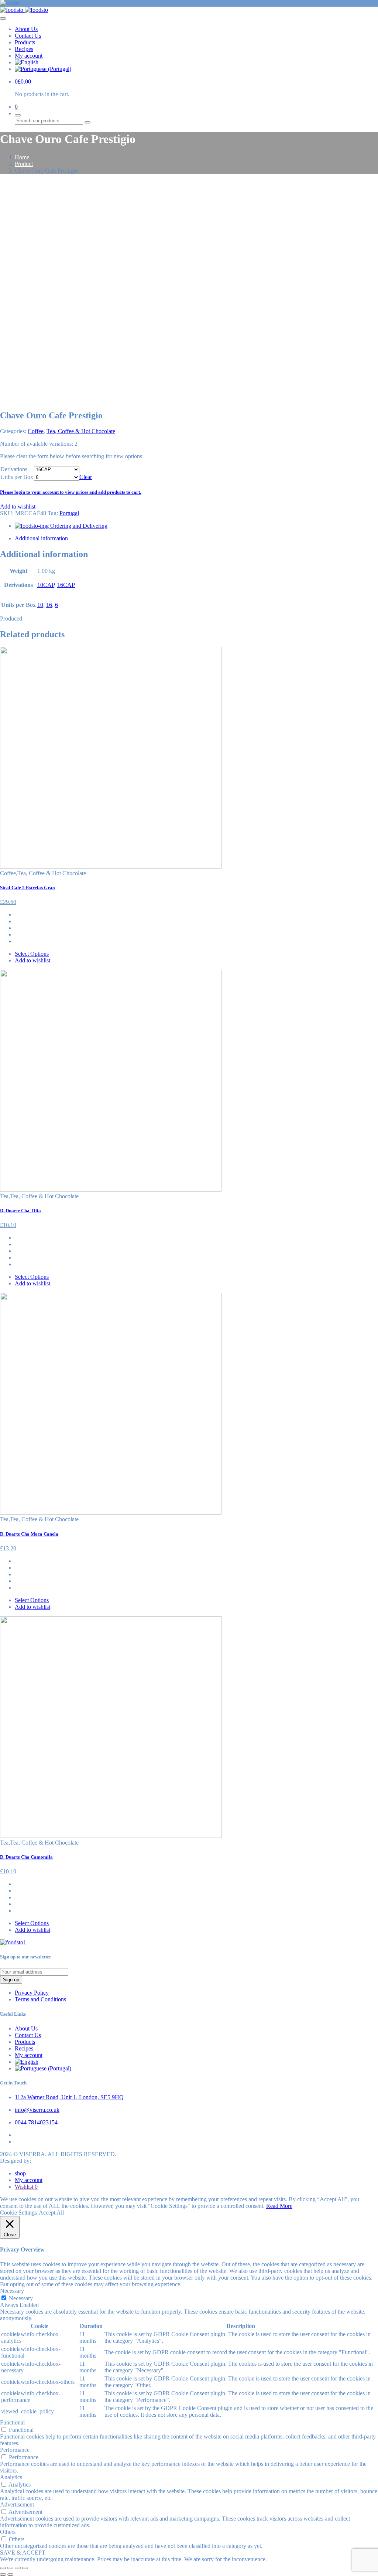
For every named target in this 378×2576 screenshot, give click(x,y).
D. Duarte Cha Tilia (20, 1211)
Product (24, 164)
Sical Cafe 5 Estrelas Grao (28, 888)
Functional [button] (12, 2422)
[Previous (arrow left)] (3, 2575)
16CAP (66, 585)
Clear (86, 477)
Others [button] (8, 2532)
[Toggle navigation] (3, 18)
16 (49, 605)
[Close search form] (18, 115)
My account (29, 56)
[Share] (10, 2568)
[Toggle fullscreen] (18, 2568)
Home (22, 157)
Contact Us (28, 36)
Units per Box (17, 477)
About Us (26, 29)
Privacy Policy (32, 1993)
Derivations (14, 469)
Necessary (21, 2298)
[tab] (196, 538)
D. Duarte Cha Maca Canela (29, 1534)
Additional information (41, 538)
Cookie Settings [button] (18, 2213)
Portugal (69, 513)
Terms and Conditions (40, 1999)
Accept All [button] (51, 2213)
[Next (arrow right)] (10, 2575)
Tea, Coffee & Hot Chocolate (81, 431)
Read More (279, 2206)
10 (40, 605)
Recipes (24, 49)
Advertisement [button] (17, 2504)
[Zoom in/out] (25, 2568)
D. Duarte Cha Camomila (26, 1857)
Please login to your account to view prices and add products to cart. (71, 492)
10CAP (46, 585)
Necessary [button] (12, 2291)
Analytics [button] (11, 2477)
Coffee (36, 431)
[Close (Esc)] (3, 2568)
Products (25, 42)
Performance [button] (15, 2450)
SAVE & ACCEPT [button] (23, 2553)
